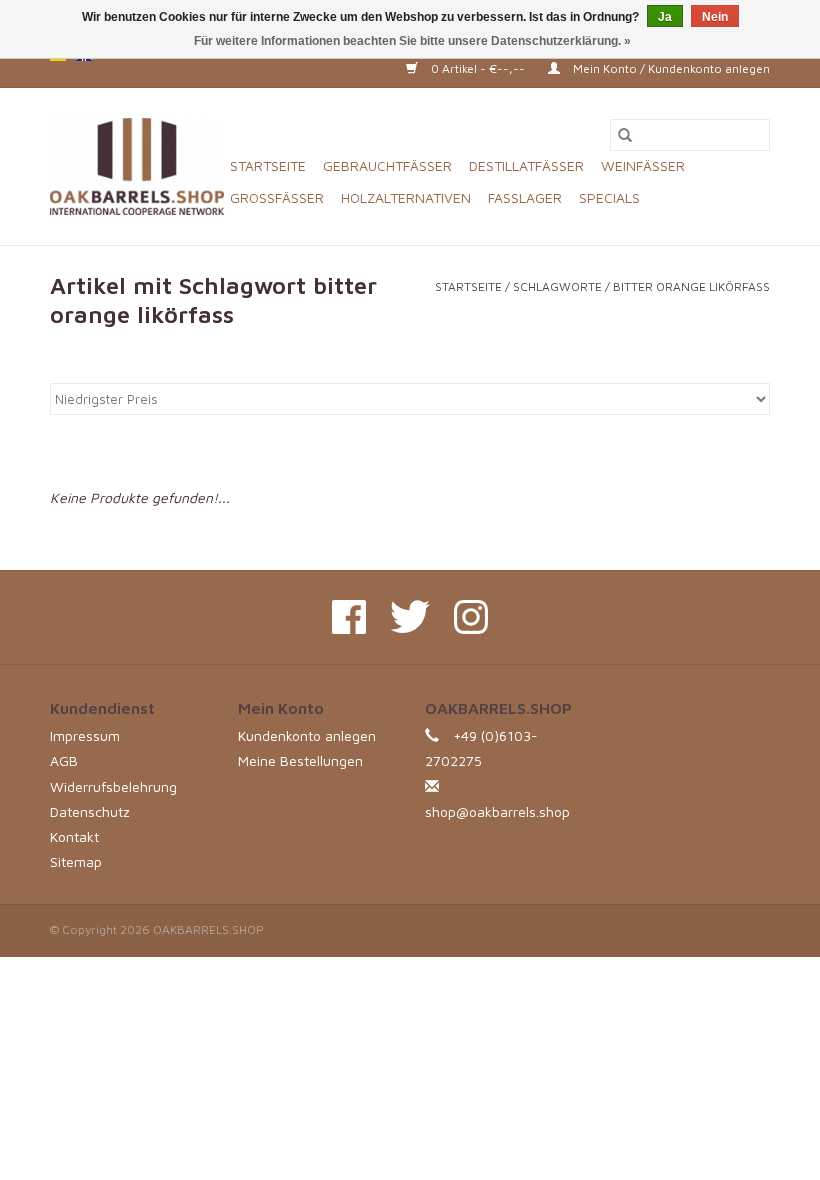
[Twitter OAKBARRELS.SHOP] (410, 617)
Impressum (85, 735)
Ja (665, 17)
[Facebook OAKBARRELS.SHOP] (349, 617)
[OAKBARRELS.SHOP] (137, 166)
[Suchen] (625, 135)
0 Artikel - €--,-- (478, 68)
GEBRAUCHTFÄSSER (387, 165)
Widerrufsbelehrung (113, 786)
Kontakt (74, 836)
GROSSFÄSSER (277, 197)
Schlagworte (557, 286)
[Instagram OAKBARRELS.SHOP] (471, 617)
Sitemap (76, 861)
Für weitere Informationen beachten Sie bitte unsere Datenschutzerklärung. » (412, 41)
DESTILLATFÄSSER (526, 165)
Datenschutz (90, 811)
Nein (715, 17)
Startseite (268, 165)
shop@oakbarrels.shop (497, 811)
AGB (64, 760)
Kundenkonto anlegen (307, 735)
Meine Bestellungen (300, 760)
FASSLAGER (525, 197)
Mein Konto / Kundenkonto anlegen (670, 68)
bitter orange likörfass (691, 286)
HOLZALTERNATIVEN (406, 197)
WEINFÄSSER (643, 165)
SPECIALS (609, 197)
